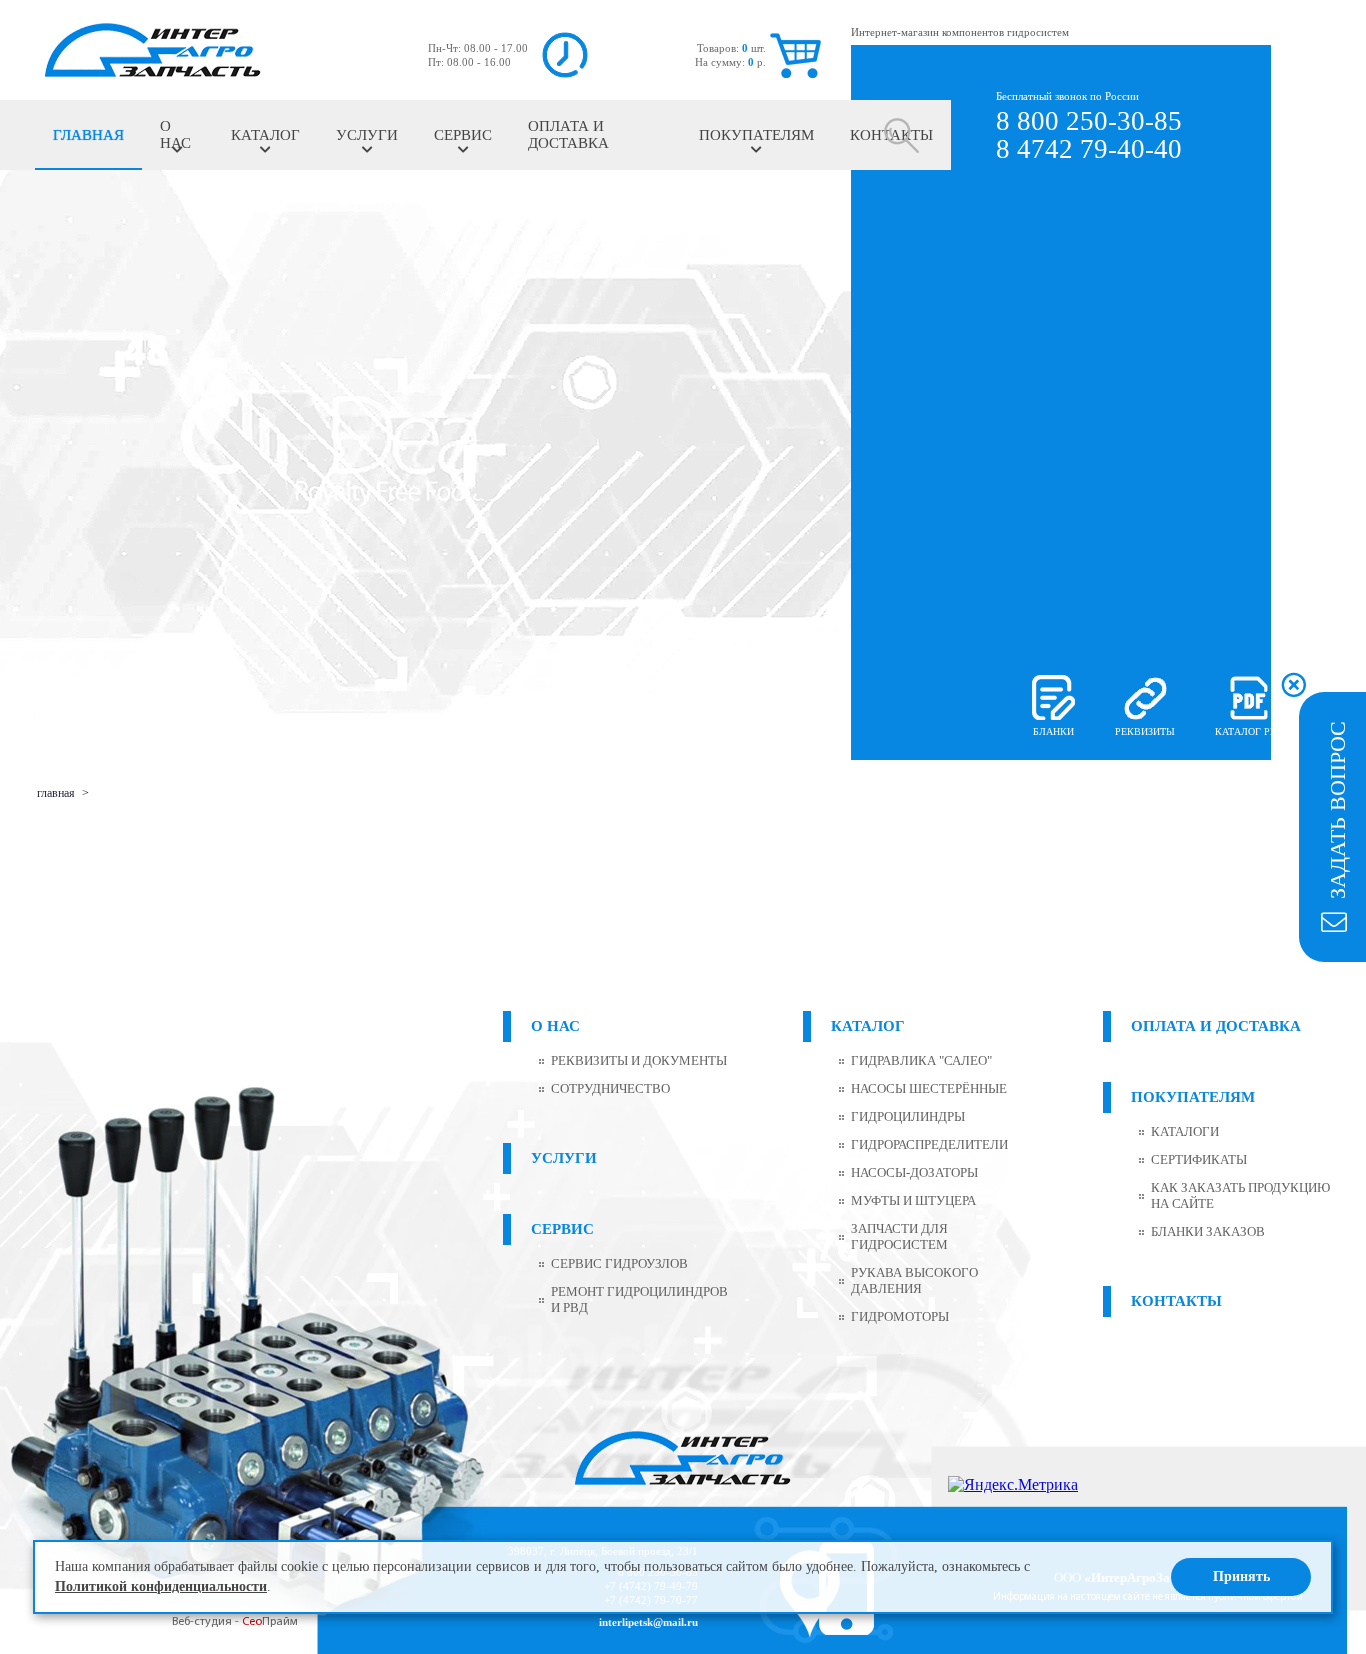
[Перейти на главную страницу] (153, 50)
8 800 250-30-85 (1089, 121)
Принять (1241, 1576)
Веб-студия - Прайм (235, 1622)
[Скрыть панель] (1293, 684)
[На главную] (683, 1460)
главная (56, 793)
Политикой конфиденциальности (161, 1586)
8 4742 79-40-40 (1089, 149)
